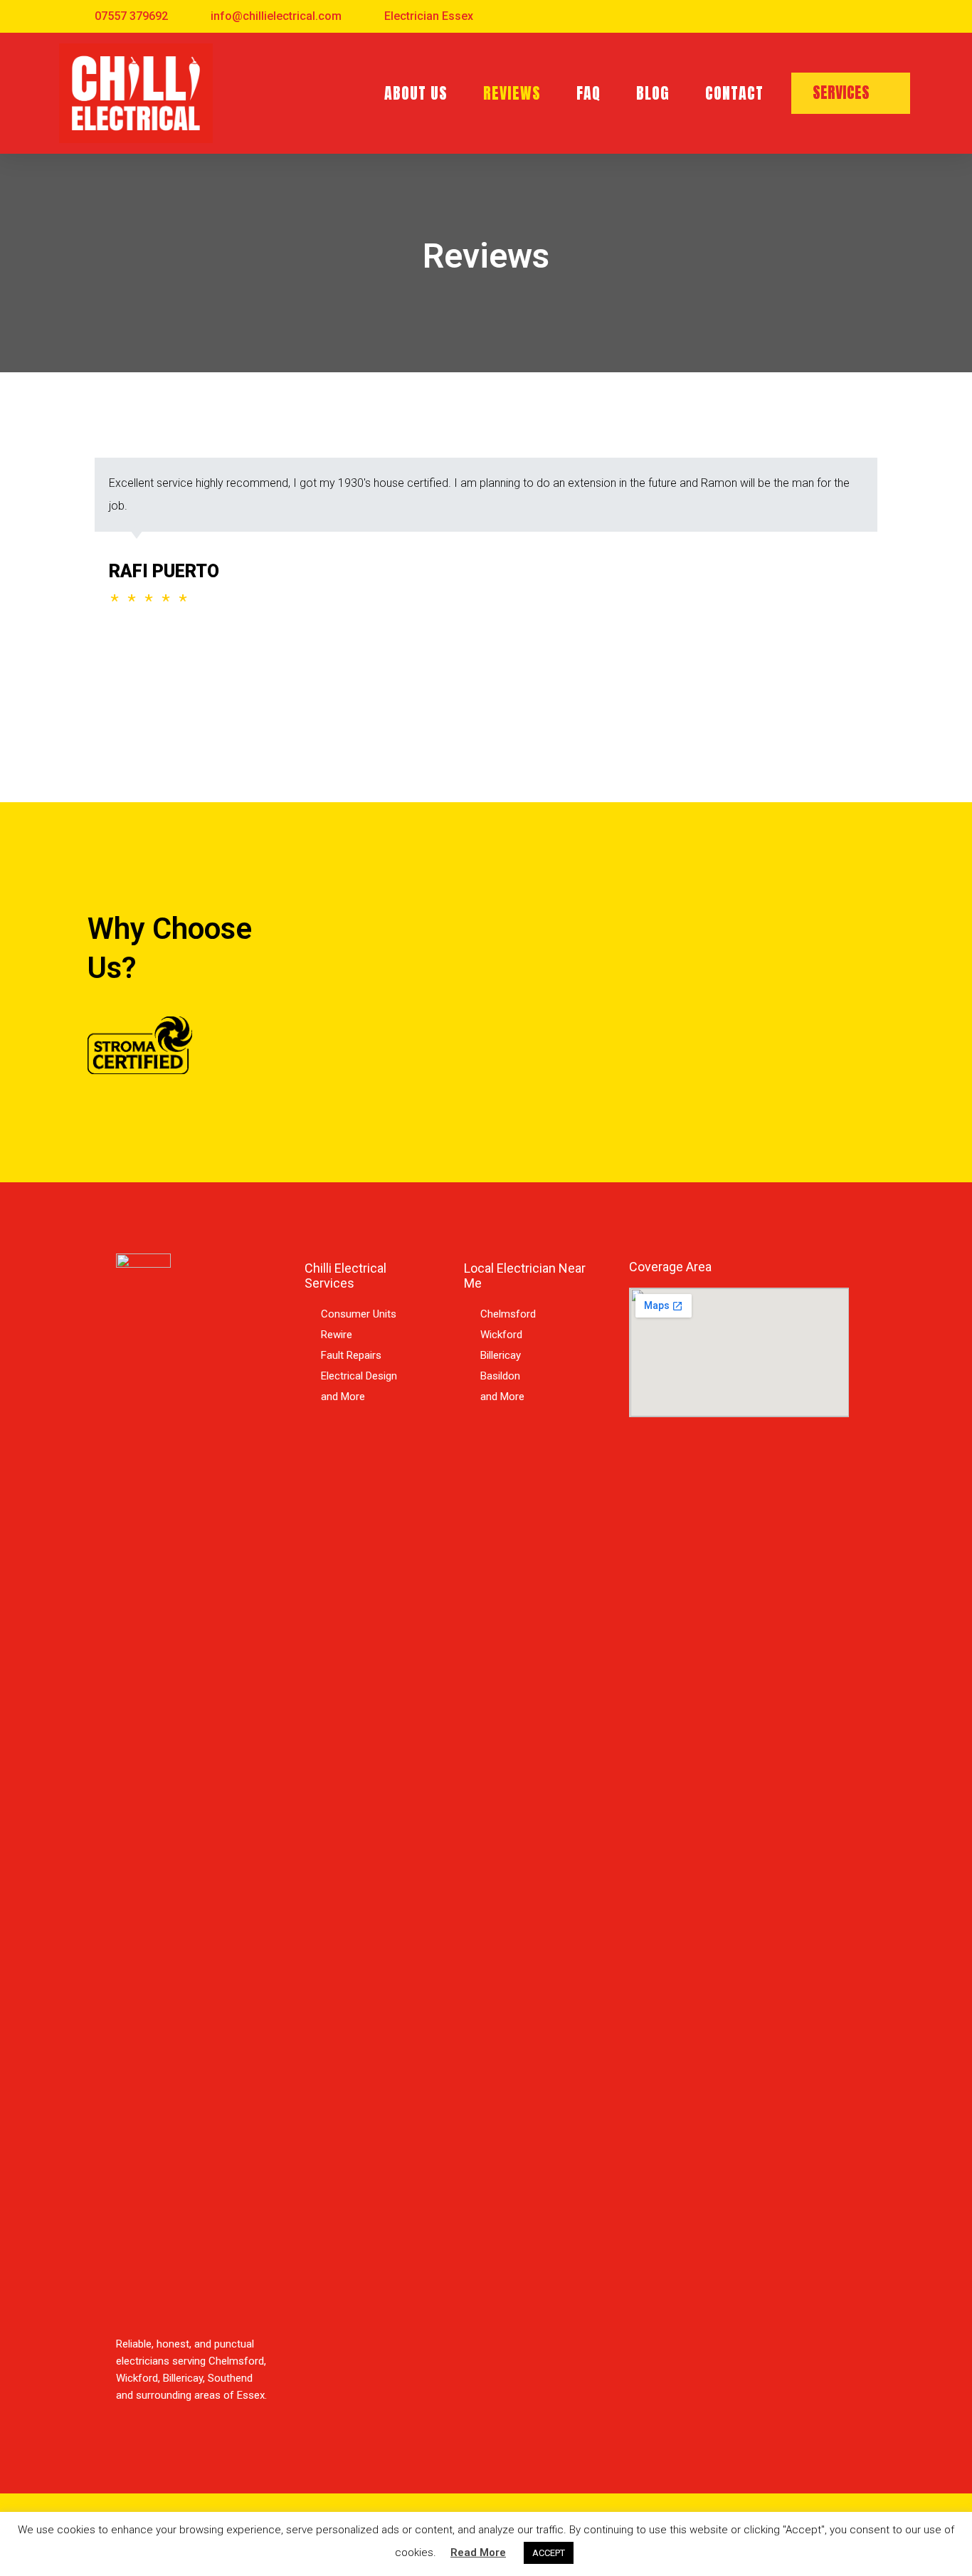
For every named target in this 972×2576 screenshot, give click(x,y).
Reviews (512, 93)
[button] (851, 93)
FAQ (588, 93)
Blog (653, 93)
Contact (734, 93)
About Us (416, 93)
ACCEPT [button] (549, 2553)
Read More (478, 2553)
